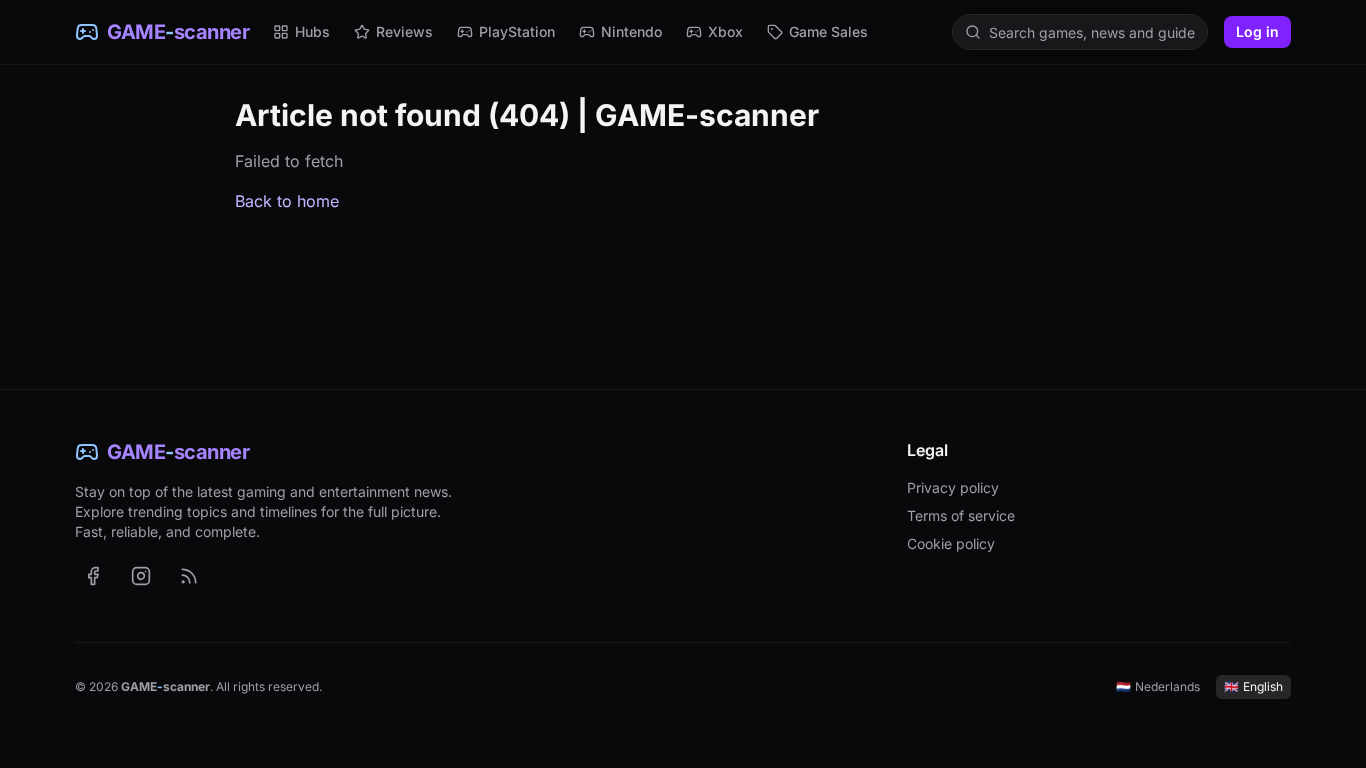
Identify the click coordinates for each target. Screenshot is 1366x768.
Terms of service (961, 515)
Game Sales (828, 31)
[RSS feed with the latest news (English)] (189, 576)
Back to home (287, 201)
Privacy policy (953, 487)
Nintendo (631, 31)
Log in (1257, 31)
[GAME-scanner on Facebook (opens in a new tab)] (93, 576)
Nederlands (1158, 686)
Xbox (725, 31)
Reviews (404, 31)
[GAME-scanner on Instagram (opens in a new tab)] (141, 576)
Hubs (312, 31)
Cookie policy (951, 543)
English (1253, 686)
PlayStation (517, 31)
